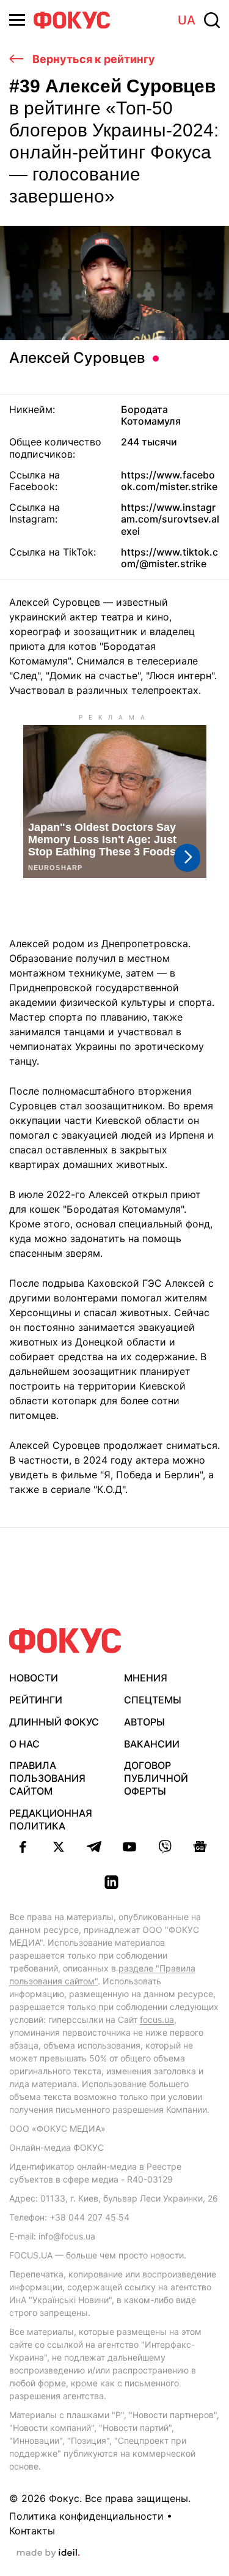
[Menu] (17, 20)
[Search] (212, 20)
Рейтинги (36, 1700)
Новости (34, 1678)
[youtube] (129, 1847)
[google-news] (200, 1847)
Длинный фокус (54, 1722)
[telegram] (94, 1847)
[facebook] (23, 1847)
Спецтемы (153, 1700)
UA (187, 20)
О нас (24, 1744)
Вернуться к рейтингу (93, 59)
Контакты (32, 2531)
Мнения (146, 1678)
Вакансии (152, 1744)
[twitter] (59, 1847)
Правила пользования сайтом (47, 1778)
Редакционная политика (51, 1819)
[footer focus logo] (65, 1641)
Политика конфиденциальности (86, 2516)
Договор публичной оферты (156, 1778)
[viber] (165, 1847)
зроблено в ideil (48, 2553)
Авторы (144, 1722)
